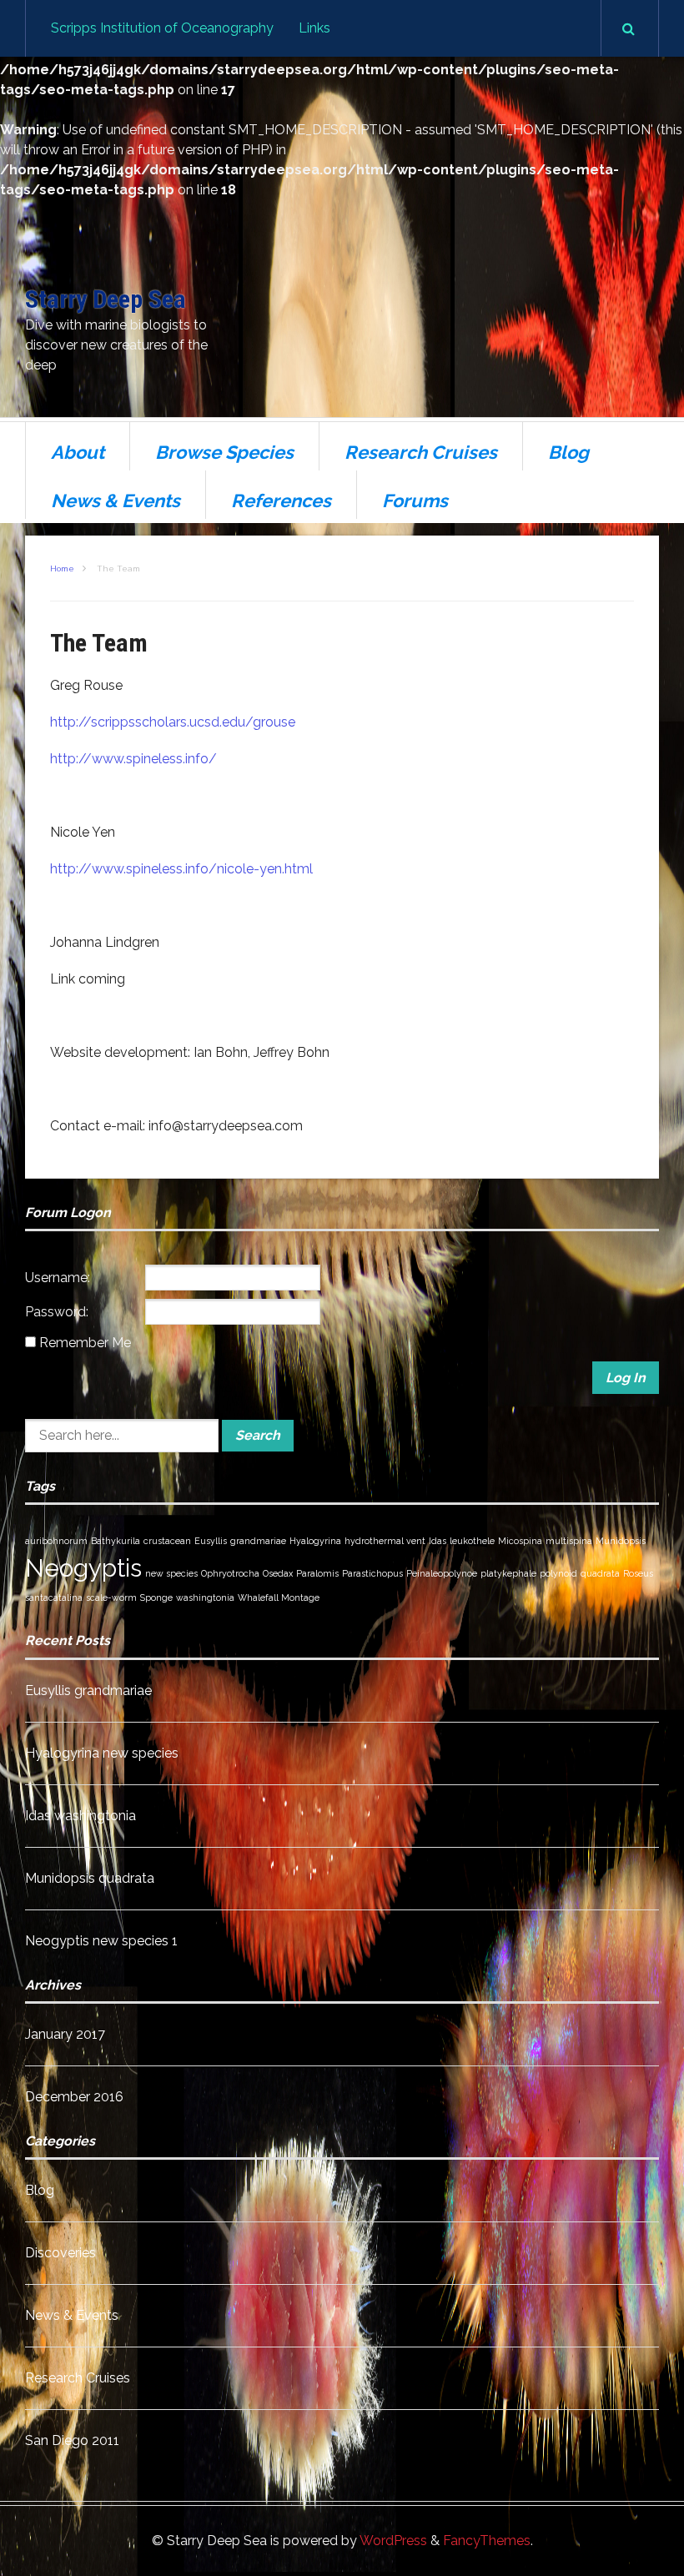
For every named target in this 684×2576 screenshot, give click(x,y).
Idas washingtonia (80, 1816)
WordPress (393, 2541)
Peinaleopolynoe (442, 1573)
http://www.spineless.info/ (133, 759)
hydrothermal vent (385, 1541)
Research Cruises (421, 452)
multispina (569, 1541)
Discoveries (60, 2253)
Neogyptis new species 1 (101, 1941)
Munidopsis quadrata (90, 1878)
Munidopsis (621, 1541)
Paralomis (317, 1573)
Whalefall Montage (279, 1597)
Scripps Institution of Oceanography (162, 28)
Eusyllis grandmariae (88, 1690)
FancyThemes (487, 2541)
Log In (626, 1378)
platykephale (508, 1573)
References (281, 501)
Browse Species (224, 452)
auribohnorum (56, 1541)
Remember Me (85, 1343)
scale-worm (111, 1597)
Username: (58, 1278)
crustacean (167, 1541)
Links (314, 28)
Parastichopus (372, 1573)
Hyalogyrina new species (102, 1753)
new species (171, 1573)
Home (62, 569)
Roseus (638, 1573)
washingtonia (205, 1597)
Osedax (278, 1573)
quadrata (600, 1573)
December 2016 (74, 2097)
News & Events (116, 501)
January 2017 (65, 2034)
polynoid (558, 1573)
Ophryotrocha (230, 1573)
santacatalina (54, 1597)
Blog (568, 452)
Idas (438, 1541)
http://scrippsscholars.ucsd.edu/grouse (173, 722)
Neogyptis (83, 1568)
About (78, 452)
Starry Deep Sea (106, 299)
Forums (415, 501)
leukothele (472, 1541)
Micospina (520, 1541)
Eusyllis (211, 1541)
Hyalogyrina (315, 1541)
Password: (57, 1312)
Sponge (156, 1597)
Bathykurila (116, 1541)
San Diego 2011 (72, 2440)
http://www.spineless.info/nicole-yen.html (181, 869)
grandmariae (258, 1541)
